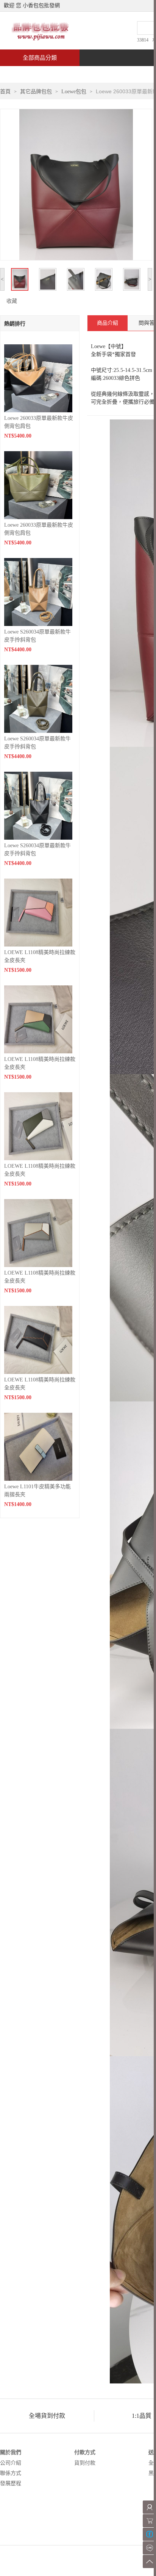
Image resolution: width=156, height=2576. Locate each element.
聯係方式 (11, 2473)
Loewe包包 (74, 92)
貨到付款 (85, 2463)
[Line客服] (149, 2548)
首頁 (29, 74)
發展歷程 (11, 2483)
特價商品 (77, 74)
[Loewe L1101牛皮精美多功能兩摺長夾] (38, 1446)
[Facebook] (149, 2534)
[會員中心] (149, 2507)
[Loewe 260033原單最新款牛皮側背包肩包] (38, 378)
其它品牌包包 (36, 92)
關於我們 (11, 2452)
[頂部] (149, 2561)
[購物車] (149, 2521)
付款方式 (85, 2452)
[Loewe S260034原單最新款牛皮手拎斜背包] (38, 591)
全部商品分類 (40, 58)
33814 (143, 40)
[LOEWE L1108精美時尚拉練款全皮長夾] (38, 912)
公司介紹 (11, 2463)
